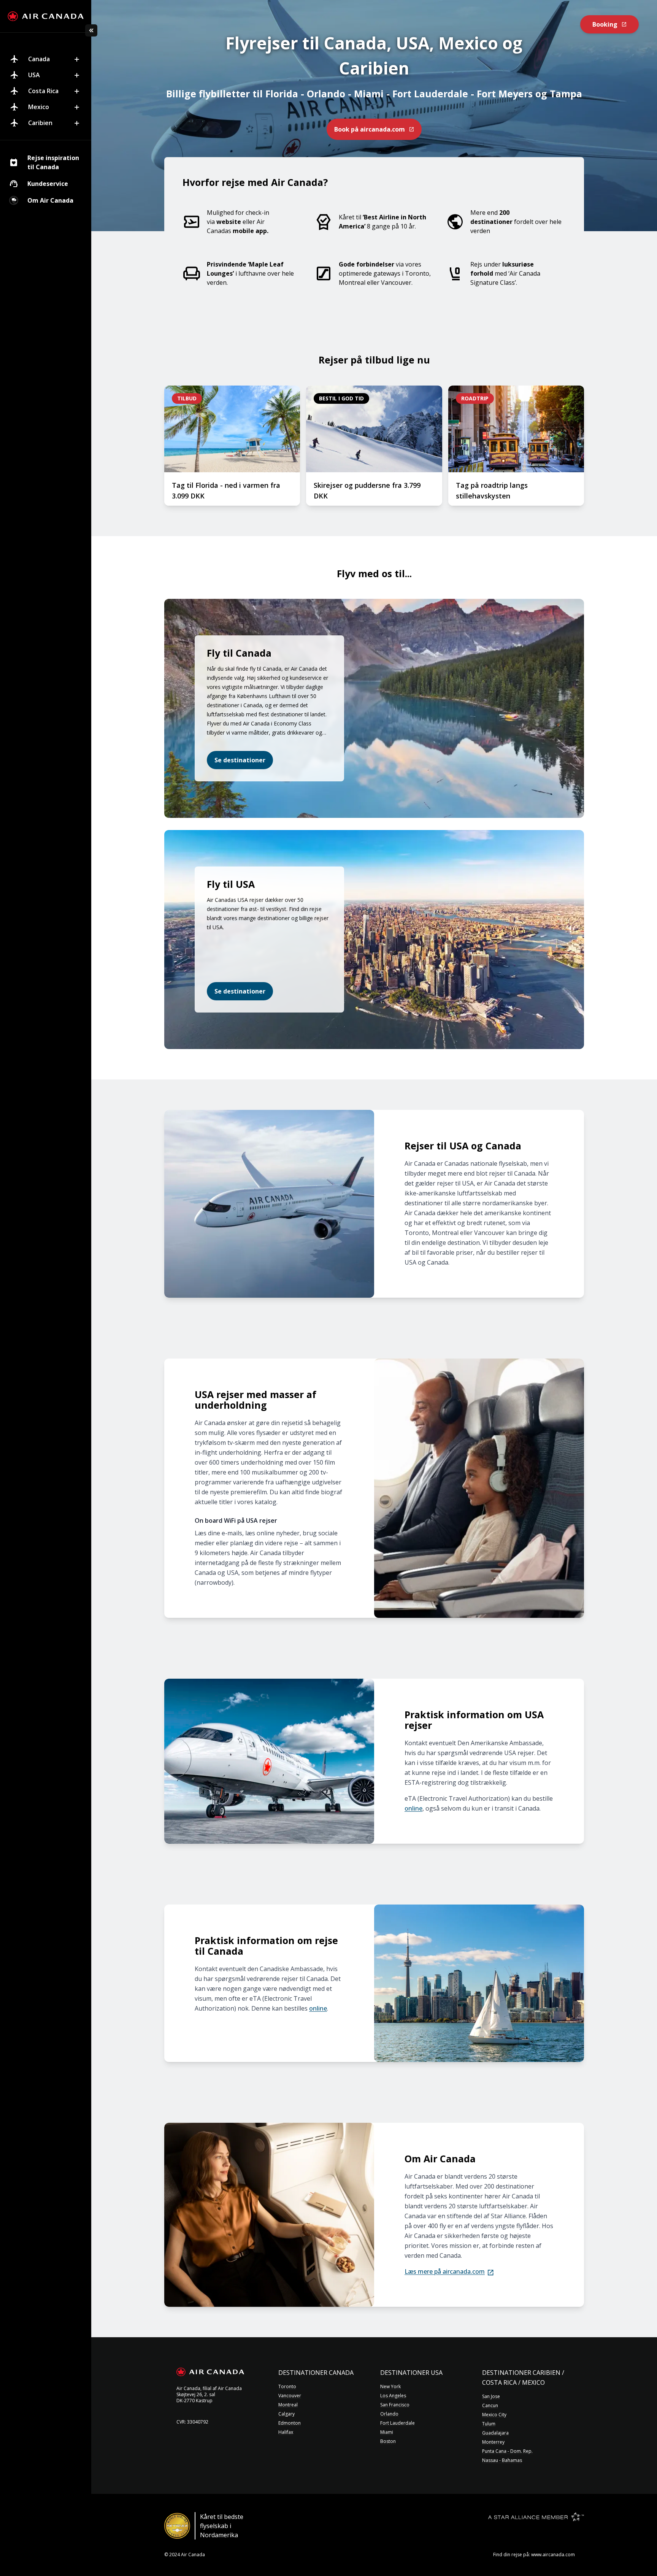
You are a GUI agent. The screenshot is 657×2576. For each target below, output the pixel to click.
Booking (605, 24)
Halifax (286, 2432)
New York (390, 2387)
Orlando (389, 2414)
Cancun (490, 2406)
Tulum (489, 2424)
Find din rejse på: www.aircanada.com (534, 2555)
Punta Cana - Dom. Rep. (507, 2451)
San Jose (491, 2397)
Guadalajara (495, 2433)
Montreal (288, 2405)
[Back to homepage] (46, 16)
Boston (388, 2441)
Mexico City (494, 2415)
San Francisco (395, 2405)
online (413, 1808)
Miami (387, 2432)
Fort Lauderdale (398, 2423)
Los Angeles (393, 2396)
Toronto (287, 2387)
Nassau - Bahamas (502, 2460)
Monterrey (493, 2442)
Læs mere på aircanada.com (445, 2271)
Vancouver (290, 2396)
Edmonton (290, 2423)
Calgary (286, 2414)
